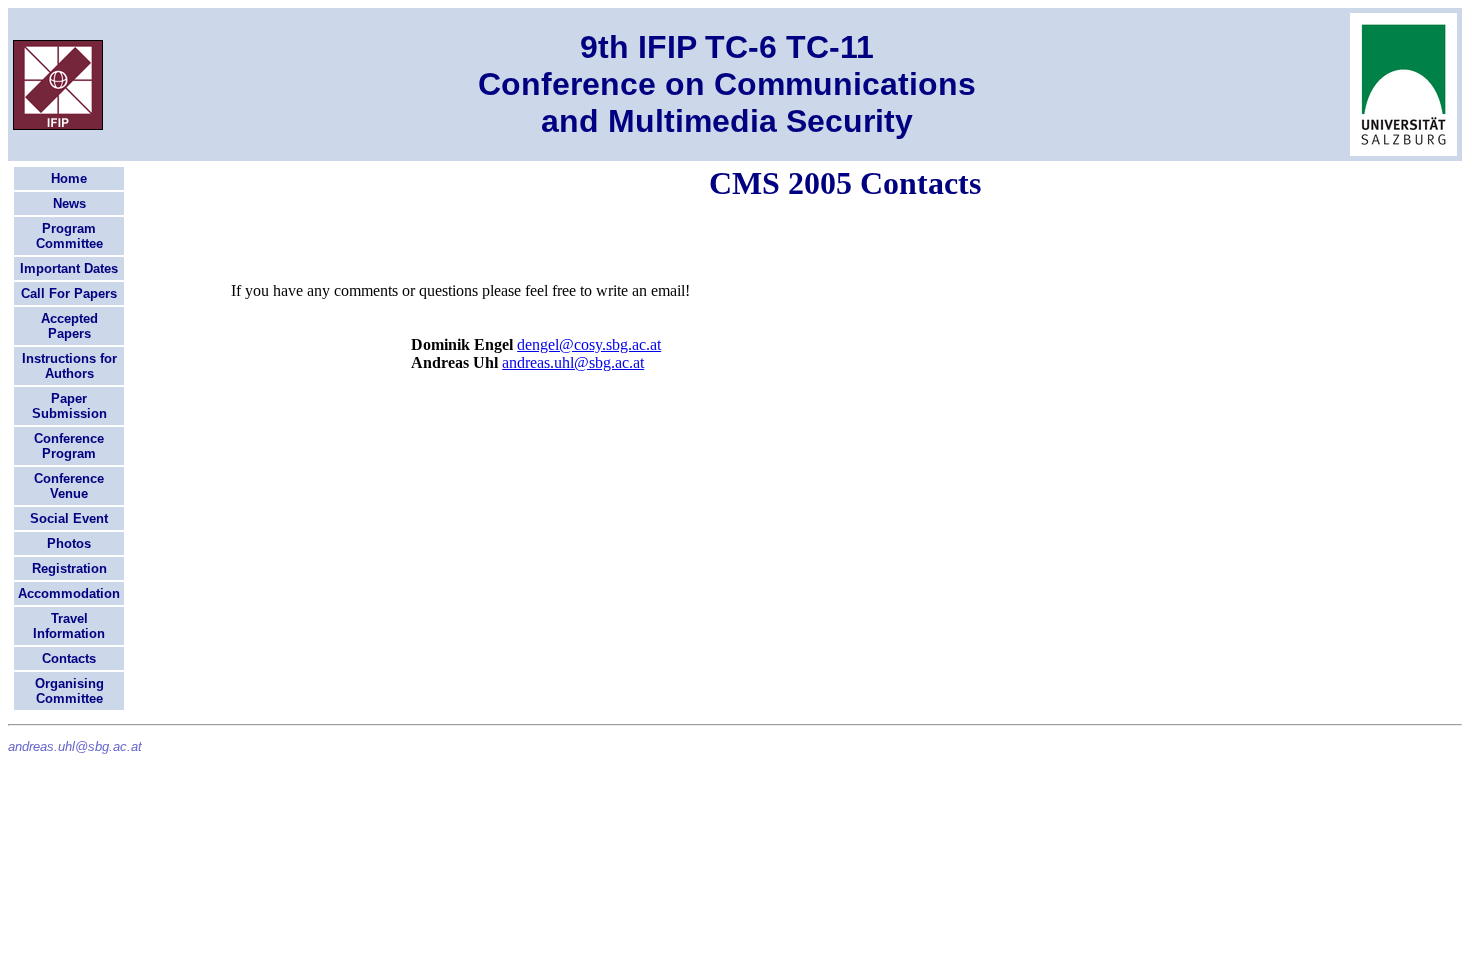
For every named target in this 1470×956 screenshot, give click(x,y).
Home (69, 178)
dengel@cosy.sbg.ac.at (589, 344)
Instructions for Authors (69, 366)
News (69, 203)
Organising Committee (69, 691)
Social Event (69, 518)
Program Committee (69, 236)
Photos (69, 543)
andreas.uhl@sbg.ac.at (573, 362)
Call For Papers (69, 293)
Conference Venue (69, 486)
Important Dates (69, 268)
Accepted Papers (69, 326)
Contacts (69, 658)
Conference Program (69, 446)
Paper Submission (69, 406)
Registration (69, 568)
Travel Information (69, 626)
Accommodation (69, 593)
